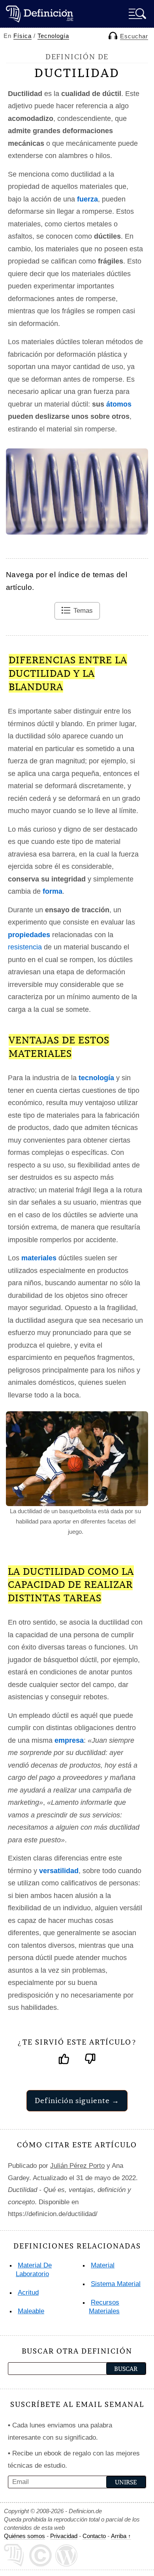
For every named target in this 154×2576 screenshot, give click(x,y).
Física (23, 36)
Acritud (28, 2293)
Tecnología (53, 36)
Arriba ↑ (121, 2536)
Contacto (94, 2536)
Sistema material (116, 2284)
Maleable (31, 2311)
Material (103, 2265)
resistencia (25, 947)
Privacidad (64, 2536)
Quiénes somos (24, 2536)
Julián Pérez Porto (77, 2166)
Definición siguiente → (77, 2101)
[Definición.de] (39, 14)
